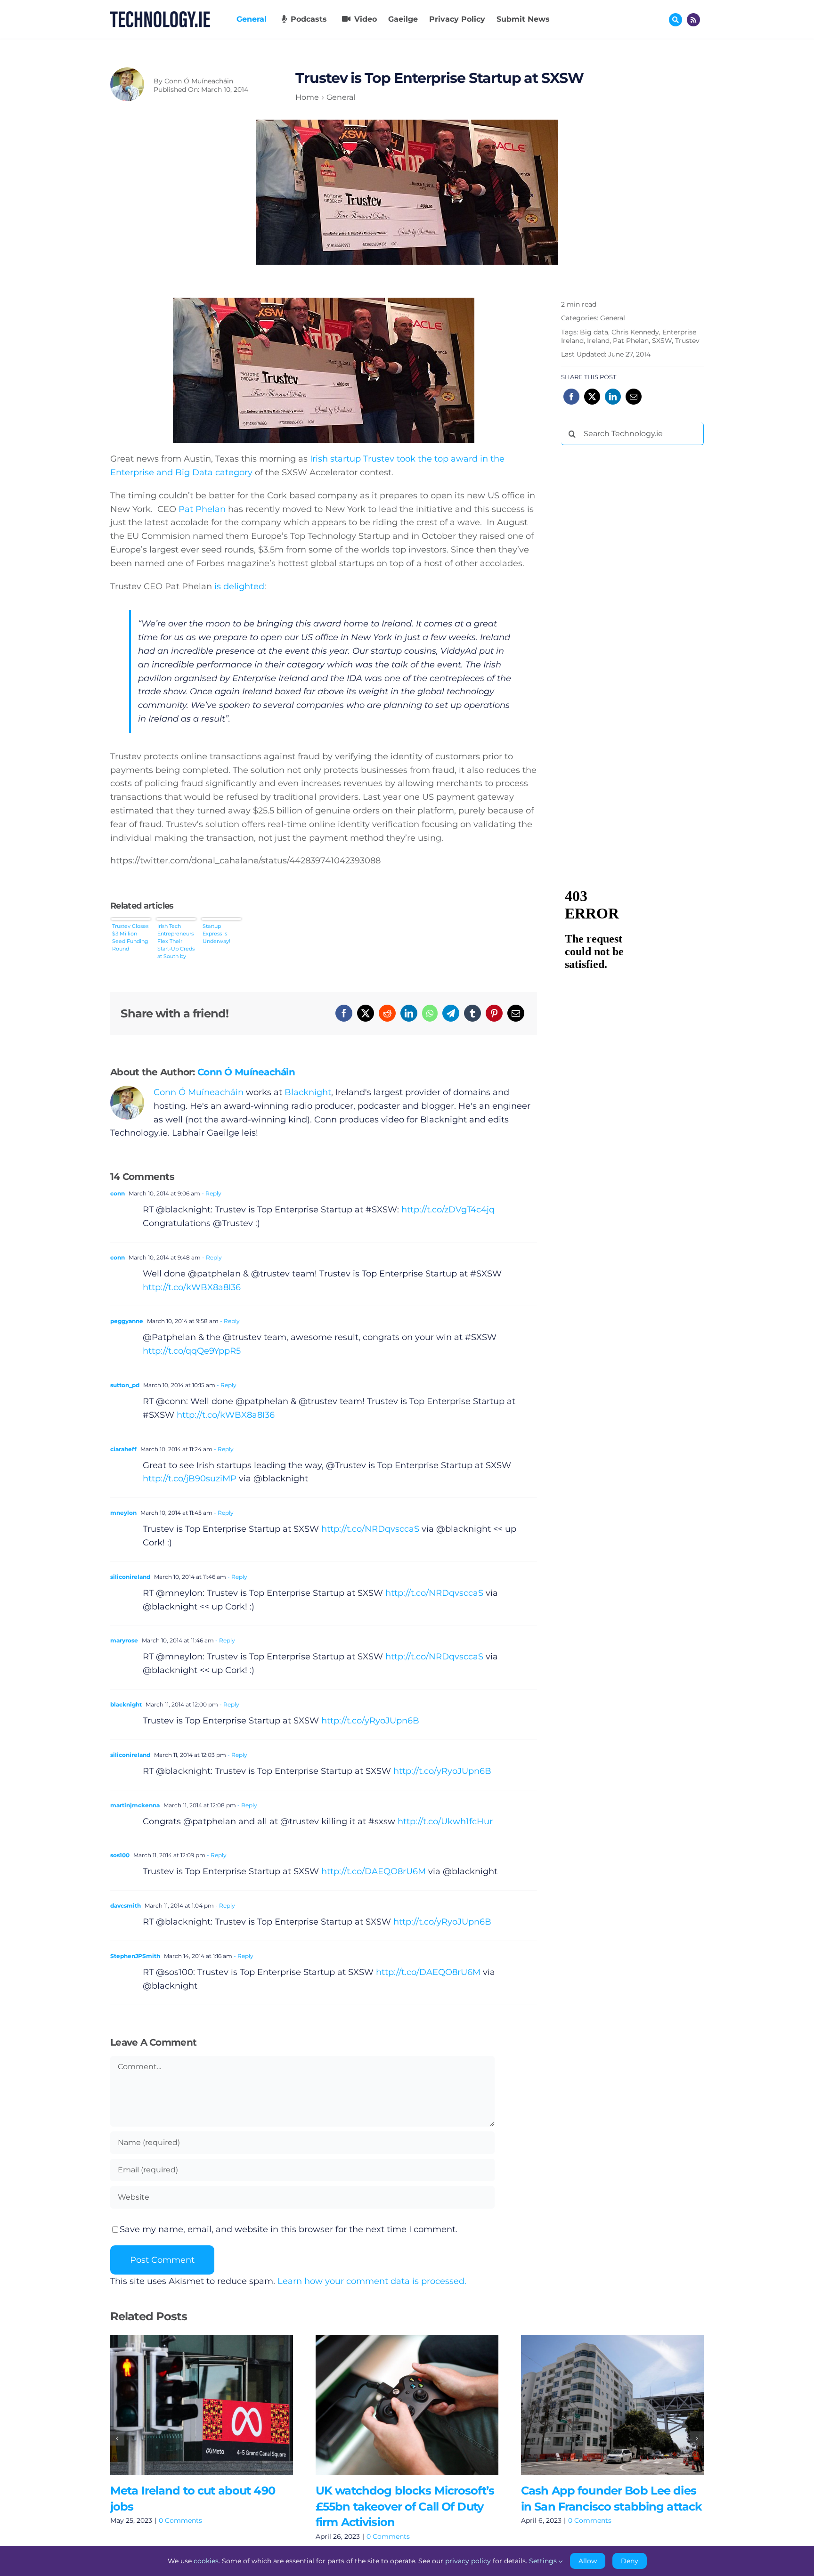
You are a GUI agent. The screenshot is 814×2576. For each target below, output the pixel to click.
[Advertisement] (632, 596)
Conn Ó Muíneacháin (199, 81)
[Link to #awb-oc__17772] (676, 20)
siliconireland (130, 1577)
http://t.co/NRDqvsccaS (370, 1529)
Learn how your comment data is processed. (372, 2281)
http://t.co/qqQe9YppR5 (192, 1351)
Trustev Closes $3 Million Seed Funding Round (130, 937)
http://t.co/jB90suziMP (190, 1479)
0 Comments (180, 2520)
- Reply (211, 1193)
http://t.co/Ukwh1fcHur (445, 1821)
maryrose (124, 1640)
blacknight (126, 1704)
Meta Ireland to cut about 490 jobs (188, 2405)
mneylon (123, 1513)
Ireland (598, 341)
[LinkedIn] (409, 1013)
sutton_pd (125, 1385)
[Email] (516, 1013)
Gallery (215, 2405)
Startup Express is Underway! (216, 934)
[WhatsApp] (430, 1013)
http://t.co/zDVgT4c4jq (448, 1210)
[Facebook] (344, 1013)
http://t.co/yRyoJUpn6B (370, 1721)
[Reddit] (387, 1013)
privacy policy (468, 2561)
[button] (117, 2438)
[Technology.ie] (160, 16)
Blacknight (308, 1092)
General (613, 318)
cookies (206, 2561)
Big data (594, 332)
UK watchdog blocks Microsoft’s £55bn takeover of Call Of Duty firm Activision (393, 2405)
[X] (366, 1013)
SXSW (662, 341)
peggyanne (127, 1321)
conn (118, 1193)
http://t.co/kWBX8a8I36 (192, 1287)
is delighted (239, 586)
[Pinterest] (494, 1013)
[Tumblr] (472, 1013)
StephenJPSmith (135, 1956)
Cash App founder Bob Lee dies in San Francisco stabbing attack (598, 2405)
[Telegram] (451, 1013)
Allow (588, 2561)
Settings (544, 2561)
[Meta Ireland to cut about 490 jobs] (202, 2405)
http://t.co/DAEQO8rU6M (374, 1871)
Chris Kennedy (635, 332)
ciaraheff (123, 1449)
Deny (630, 2561)
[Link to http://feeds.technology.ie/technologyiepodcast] (693, 20)
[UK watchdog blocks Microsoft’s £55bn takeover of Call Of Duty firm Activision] (407, 2405)
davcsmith (126, 1906)
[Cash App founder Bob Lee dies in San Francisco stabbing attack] (612, 2405)
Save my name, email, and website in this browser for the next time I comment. (289, 2229)
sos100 (120, 1855)
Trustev (687, 341)
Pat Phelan (202, 509)
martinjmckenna (135, 1805)
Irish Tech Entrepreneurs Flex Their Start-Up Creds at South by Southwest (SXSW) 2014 (176, 941)
